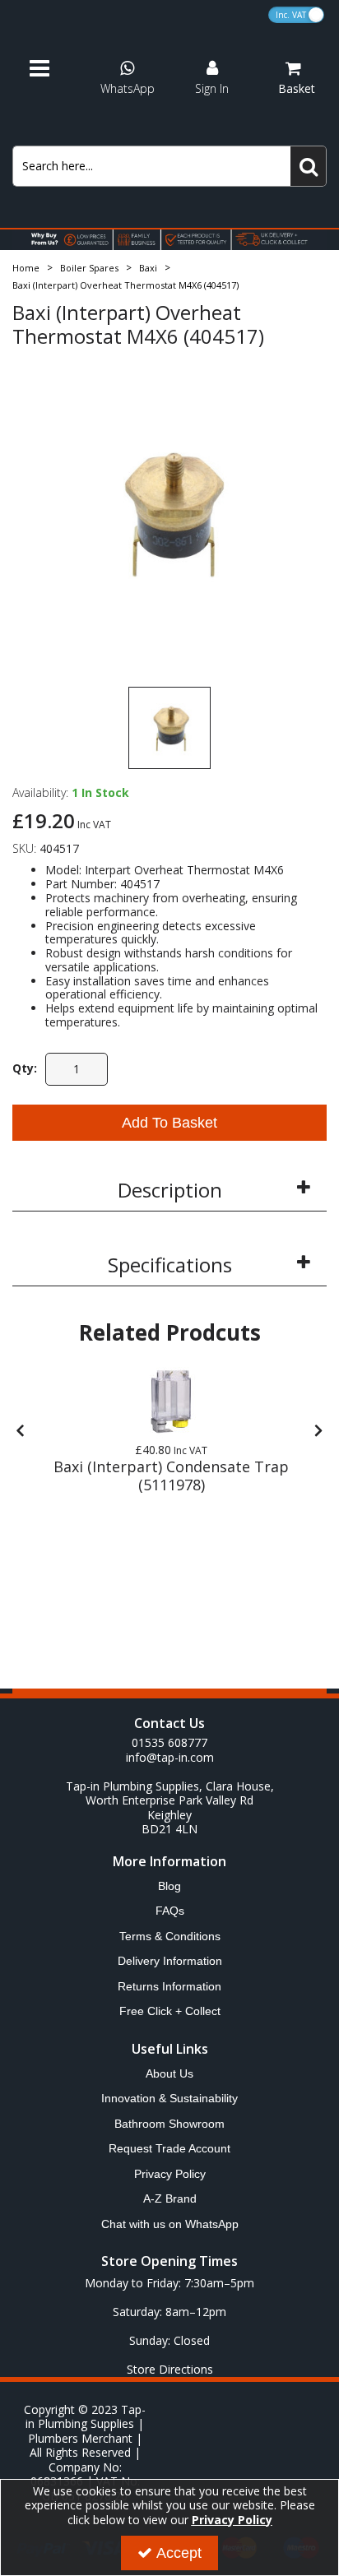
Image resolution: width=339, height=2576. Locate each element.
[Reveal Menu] (51, 69)
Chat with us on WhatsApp (170, 2224)
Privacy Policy (170, 2174)
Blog (169, 1886)
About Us (169, 2073)
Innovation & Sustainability (169, 2098)
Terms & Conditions (170, 1936)
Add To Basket (169, 1123)
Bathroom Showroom (169, 2124)
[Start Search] (309, 166)
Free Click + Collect (170, 2011)
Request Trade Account (169, 2148)
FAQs (170, 1911)
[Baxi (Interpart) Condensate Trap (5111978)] (171, 1402)
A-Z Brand (170, 2198)
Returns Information (169, 1986)
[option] (169, 513)
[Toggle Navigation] (51, 69)
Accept (179, 2553)
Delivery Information (170, 1961)
